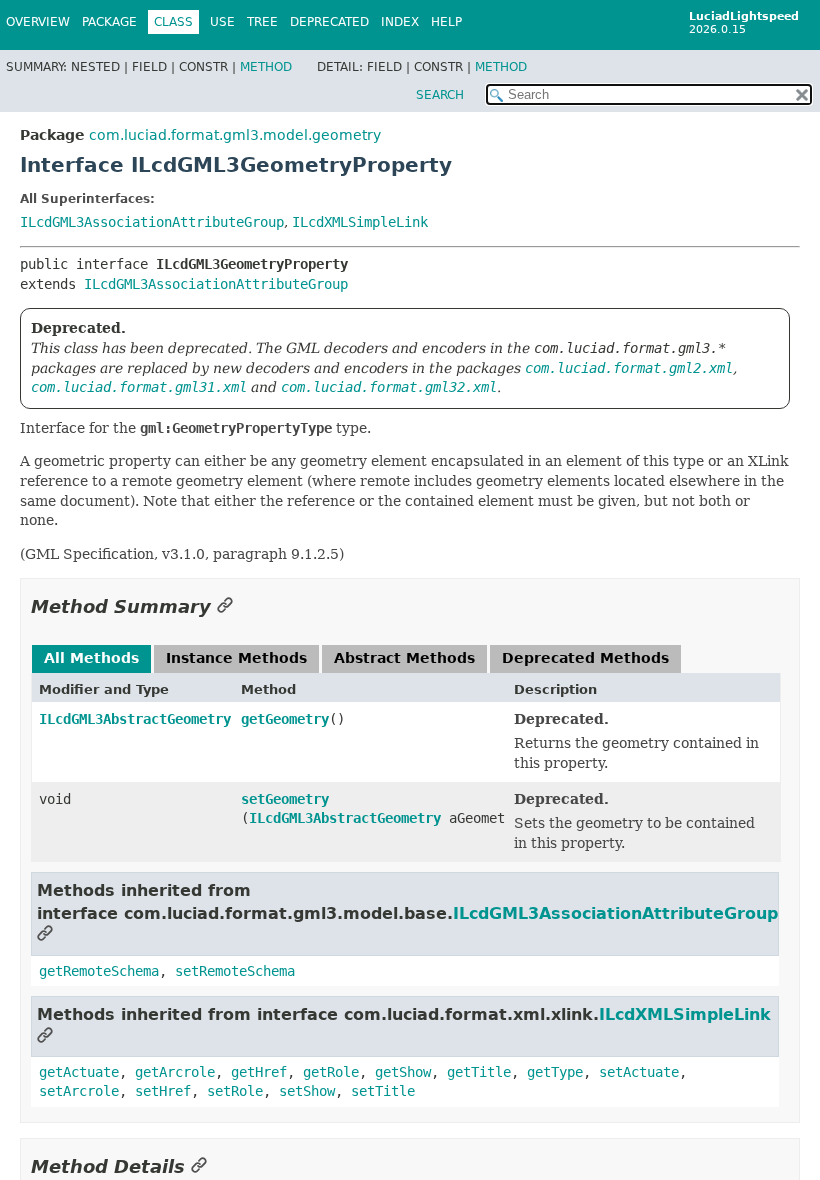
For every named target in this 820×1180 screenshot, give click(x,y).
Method (266, 67)
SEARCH (440, 95)
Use (222, 22)
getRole (331, 1072)
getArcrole (175, 1072)
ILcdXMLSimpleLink (360, 222)
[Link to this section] (225, 606)
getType (555, 1072)
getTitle (479, 1072)
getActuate (79, 1072)
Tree (262, 22)
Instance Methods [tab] (236, 658)
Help (446, 22)
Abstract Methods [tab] (404, 658)
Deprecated (329, 22)
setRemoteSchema (235, 971)
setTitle (383, 1091)
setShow (307, 1091)
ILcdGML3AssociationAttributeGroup (152, 222)
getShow (403, 1072)
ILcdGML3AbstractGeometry (135, 719)
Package (109, 22)
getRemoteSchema (99, 971)
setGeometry (285, 799)
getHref (259, 1072)
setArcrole (79, 1091)
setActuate (639, 1072)
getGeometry (285, 719)
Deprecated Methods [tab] (585, 658)
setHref (163, 1091)
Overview (38, 22)
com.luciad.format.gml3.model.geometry (235, 135)
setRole (235, 1091)
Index (400, 22)
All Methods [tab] (91, 658)
